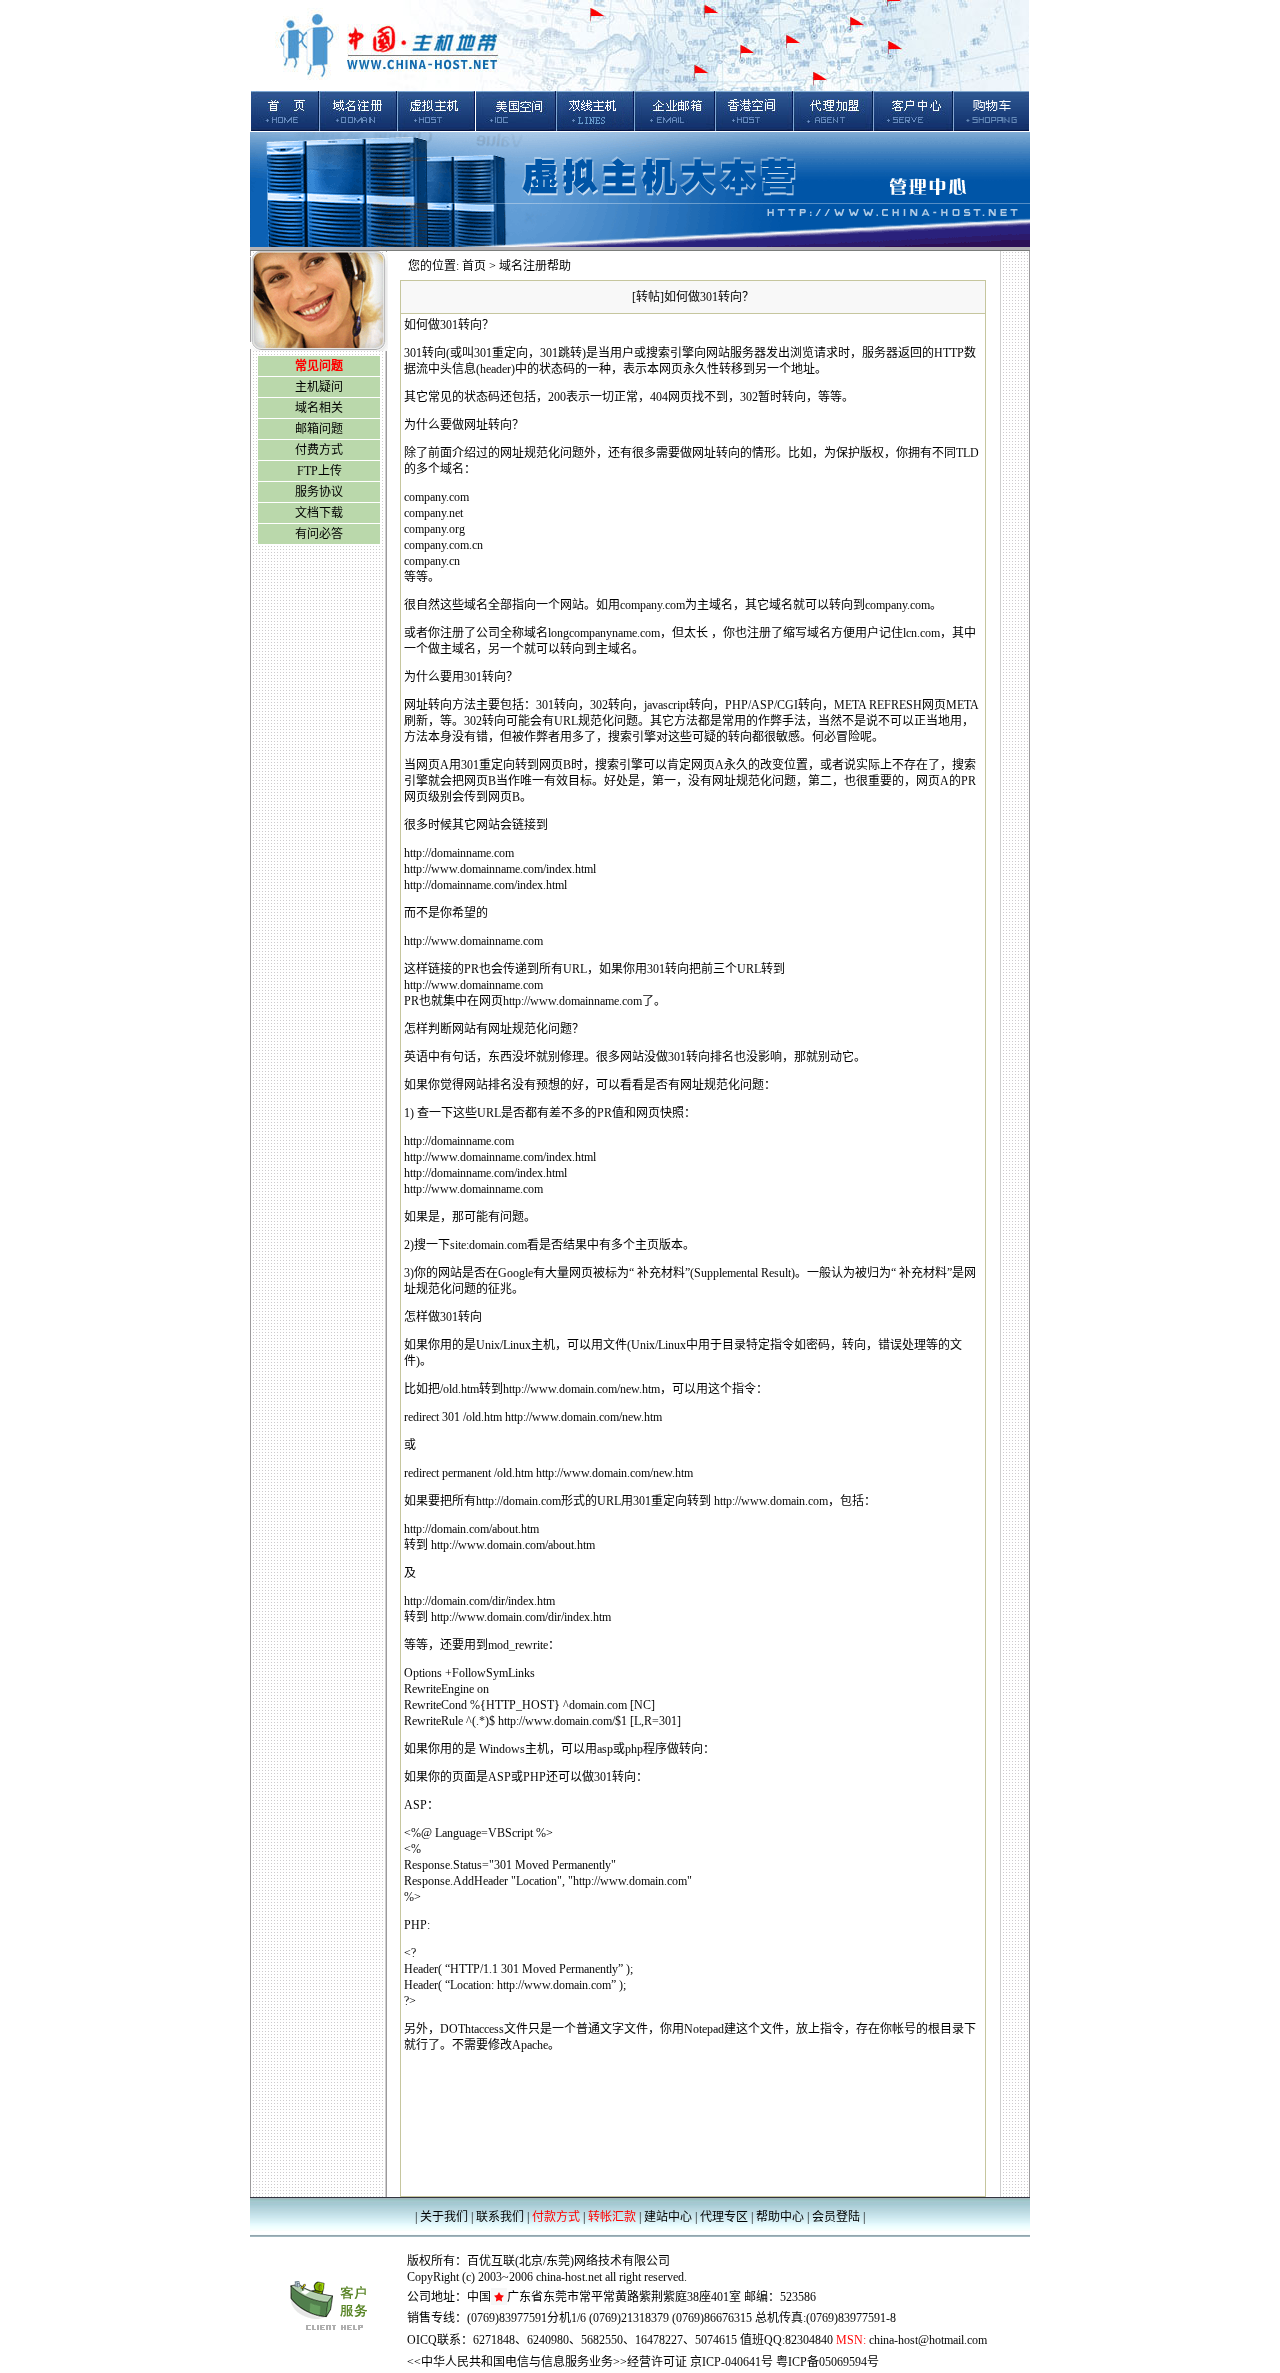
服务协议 (319, 492)
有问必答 (319, 534)
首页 (474, 266)
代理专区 (724, 2217)
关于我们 (445, 2217)
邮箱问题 (319, 429)
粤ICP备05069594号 (827, 2362)
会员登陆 (836, 2217)
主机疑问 (319, 387)
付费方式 (319, 450)
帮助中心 (780, 2217)
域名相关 (319, 408)
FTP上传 (319, 471)
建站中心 (668, 2217)
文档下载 (319, 513)
